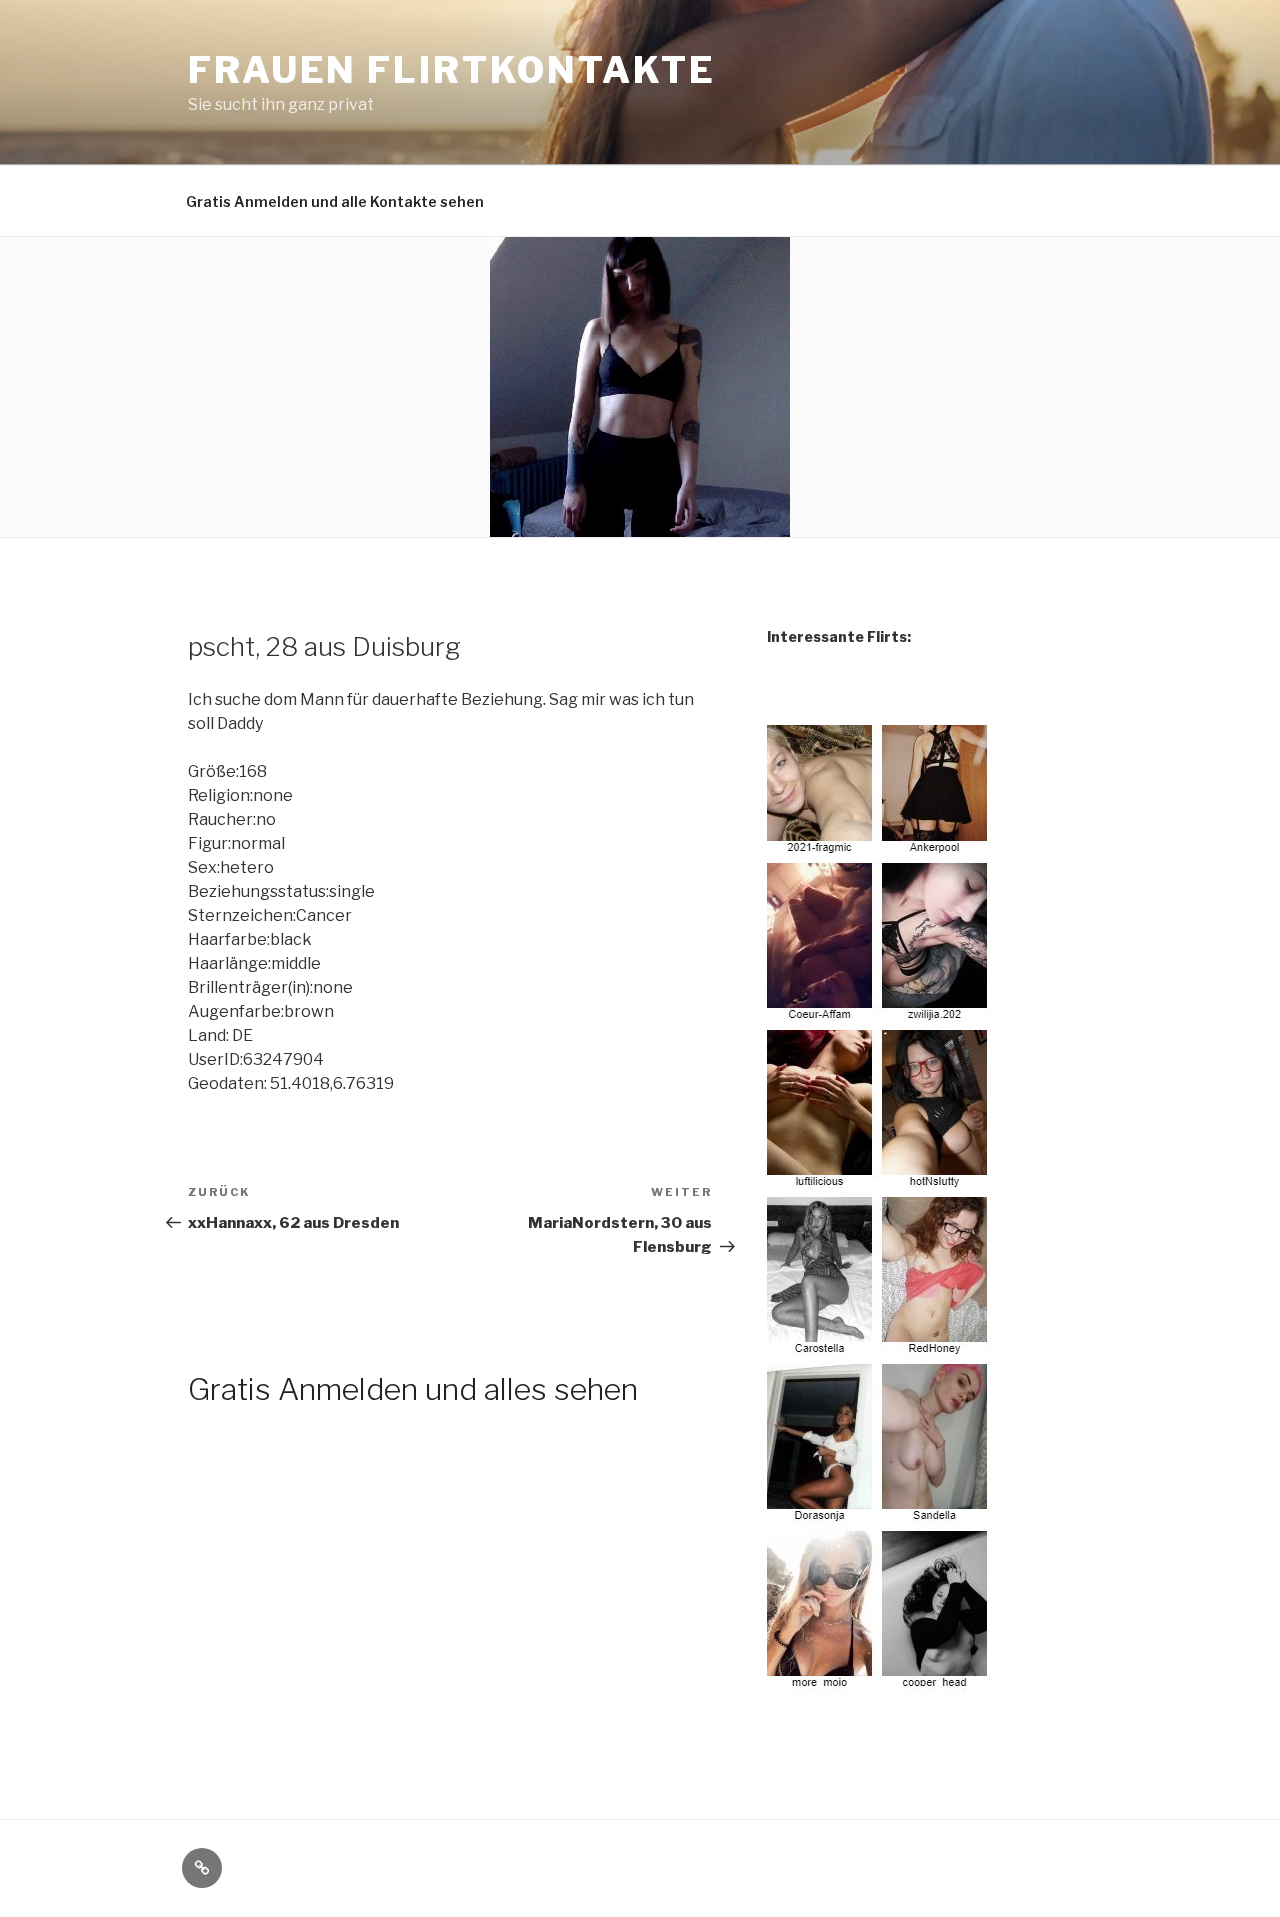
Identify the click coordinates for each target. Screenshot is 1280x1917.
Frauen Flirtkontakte (452, 70)
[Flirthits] (880, 1681)
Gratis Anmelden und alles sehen (413, 1389)
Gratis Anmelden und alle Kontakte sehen (335, 201)
